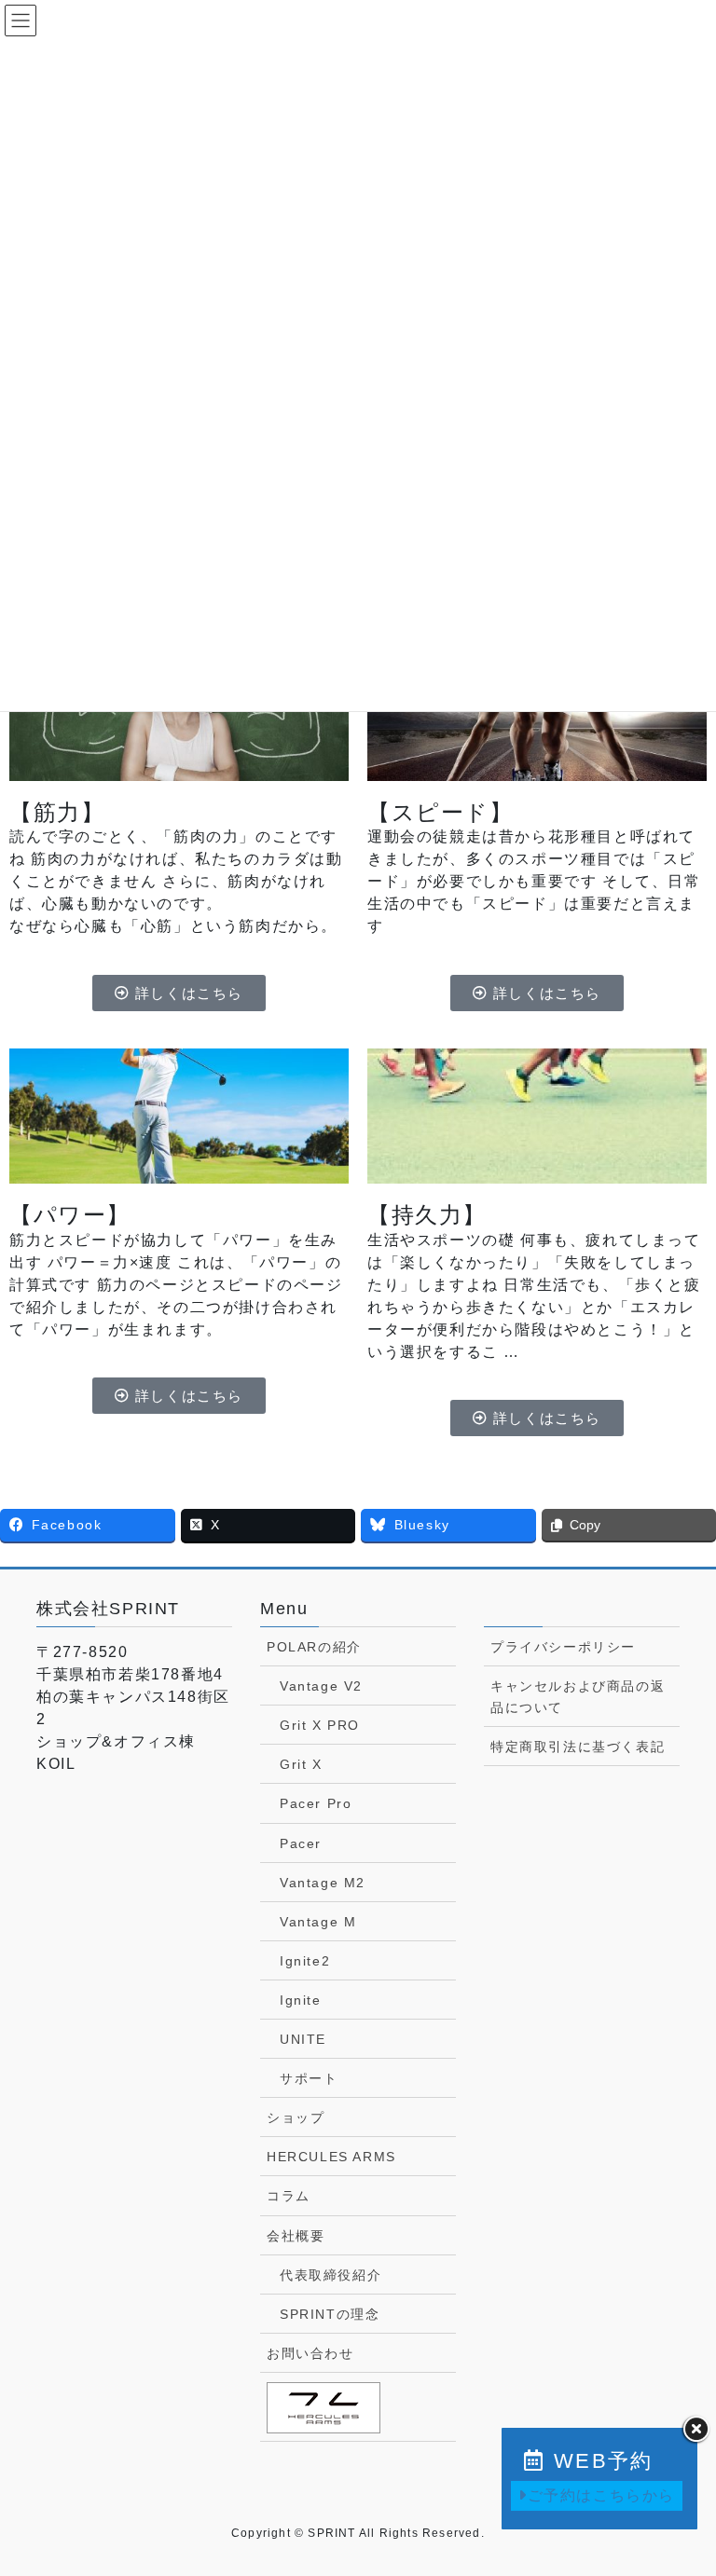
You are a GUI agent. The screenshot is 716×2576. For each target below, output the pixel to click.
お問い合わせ (310, 2353)
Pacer (301, 1843)
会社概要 (296, 2236)
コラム (289, 2196)
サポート (309, 2078)
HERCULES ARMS (331, 2157)
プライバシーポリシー (563, 1647)
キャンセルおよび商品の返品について (578, 1697)
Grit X (301, 1764)
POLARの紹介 (314, 1647)
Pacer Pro (316, 1803)
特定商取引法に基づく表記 (578, 1747)
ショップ (296, 2117)
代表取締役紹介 (330, 2275)
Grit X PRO (320, 1725)
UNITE (303, 2039)
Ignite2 (305, 1961)
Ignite (301, 2000)
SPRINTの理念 (330, 2314)
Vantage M (318, 1922)
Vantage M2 (323, 1883)
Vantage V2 (321, 1686)
